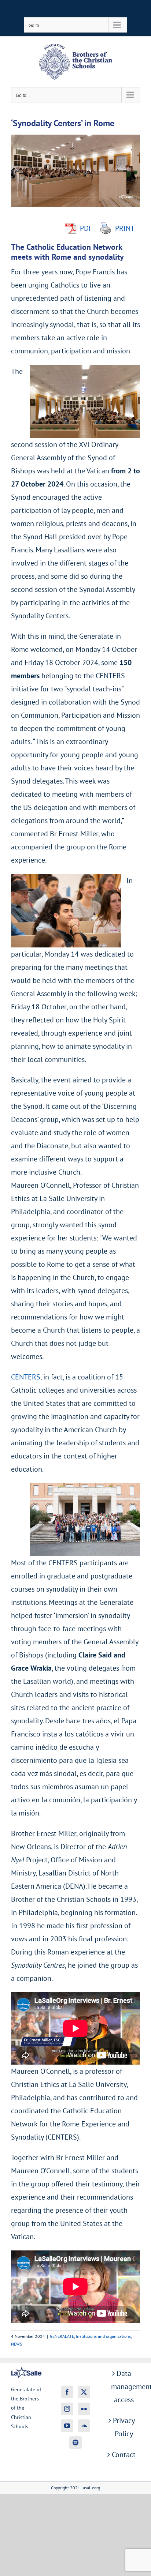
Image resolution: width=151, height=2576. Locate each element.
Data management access (124, 2387)
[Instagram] (67, 2409)
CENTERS (26, 1377)
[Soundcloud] (84, 2426)
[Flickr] (84, 2409)
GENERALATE (62, 2336)
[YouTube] (67, 2426)
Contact (124, 2455)
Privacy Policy (124, 2427)
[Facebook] (67, 2392)
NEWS (16, 2344)
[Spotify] (75, 2442)
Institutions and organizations (103, 2336)
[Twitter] (84, 2392)
